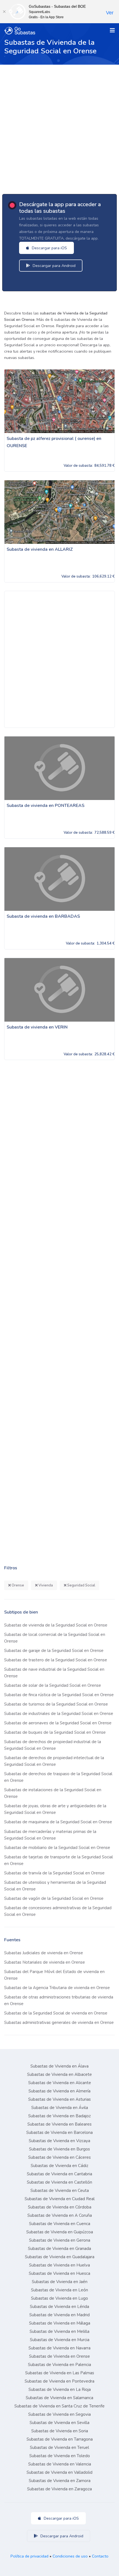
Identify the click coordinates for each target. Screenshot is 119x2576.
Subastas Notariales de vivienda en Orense (45, 1962)
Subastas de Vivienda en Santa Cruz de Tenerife (59, 2406)
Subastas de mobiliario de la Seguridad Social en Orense (57, 1848)
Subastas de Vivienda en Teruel (59, 2448)
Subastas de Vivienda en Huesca (59, 2273)
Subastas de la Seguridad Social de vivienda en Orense (56, 2013)
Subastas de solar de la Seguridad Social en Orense (53, 1685)
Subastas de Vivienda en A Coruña (60, 2215)
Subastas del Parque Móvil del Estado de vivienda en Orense (54, 1975)
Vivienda (45, 1585)
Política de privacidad (29, 2556)
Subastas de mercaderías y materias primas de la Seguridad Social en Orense (50, 1835)
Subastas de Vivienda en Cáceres (59, 2157)
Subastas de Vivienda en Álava (59, 2066)
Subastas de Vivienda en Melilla (59, 2331)
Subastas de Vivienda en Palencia (59, 2365)
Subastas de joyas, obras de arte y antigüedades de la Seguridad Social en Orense (55, 1809)
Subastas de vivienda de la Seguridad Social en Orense (56, 1625)
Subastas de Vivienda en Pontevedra (59, 2381)
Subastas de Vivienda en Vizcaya (59, 2141)
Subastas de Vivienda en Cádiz (59, 2166)
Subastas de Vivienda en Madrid (59, 2315)
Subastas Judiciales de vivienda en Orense (44, 1953)
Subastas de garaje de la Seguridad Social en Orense (54, 1651)
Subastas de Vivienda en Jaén (60, 2282)
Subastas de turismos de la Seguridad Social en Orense (56, 1704)
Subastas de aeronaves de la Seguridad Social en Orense (58, 1723)
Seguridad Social (81, 1585)
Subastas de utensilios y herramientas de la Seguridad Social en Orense (55, 1886)
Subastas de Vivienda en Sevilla (59, 2423)
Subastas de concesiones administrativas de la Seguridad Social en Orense (58, 1911)
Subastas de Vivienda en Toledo (60, 2456)
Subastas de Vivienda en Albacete (59, 2074)
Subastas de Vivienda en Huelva (59, 2265)
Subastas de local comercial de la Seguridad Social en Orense (55, 1638)
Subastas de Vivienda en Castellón (59, 2182)
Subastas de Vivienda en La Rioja (60, 2389)
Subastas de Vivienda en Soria (60, 2431)
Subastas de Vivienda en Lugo (59, 2298)
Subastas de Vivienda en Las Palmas (60, 2373)
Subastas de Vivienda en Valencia (60, 2464)
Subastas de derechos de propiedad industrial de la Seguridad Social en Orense (53, 1745)
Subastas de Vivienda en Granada (59, 2249)
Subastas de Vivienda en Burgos (59, 2149)
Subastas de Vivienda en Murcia (60, 2340)
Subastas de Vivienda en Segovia (59, 2414)
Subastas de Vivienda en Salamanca (59, 2398)
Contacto (100, 2556)
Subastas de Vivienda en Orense (59, 2356)
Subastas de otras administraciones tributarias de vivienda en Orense (59, 2000)
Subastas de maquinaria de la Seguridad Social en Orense (58, 1822)
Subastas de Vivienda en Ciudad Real (60, 2199)
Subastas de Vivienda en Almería (59, 2091)
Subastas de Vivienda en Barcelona (59, 2132)
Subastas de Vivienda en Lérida (59, 2307)
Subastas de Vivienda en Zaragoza (59, 2489)
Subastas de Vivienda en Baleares (59, 2124)
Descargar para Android (54, 266)
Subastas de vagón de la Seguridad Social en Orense (54, 1898)
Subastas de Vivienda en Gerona (60, 2240)
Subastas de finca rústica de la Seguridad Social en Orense (59, 1695)
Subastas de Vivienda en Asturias (59, 2099)
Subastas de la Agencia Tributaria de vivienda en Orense (57, 1988)
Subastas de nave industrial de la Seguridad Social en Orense (54, 1673)
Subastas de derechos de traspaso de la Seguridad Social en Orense (58, 1777)
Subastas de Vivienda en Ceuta (60, 2191)
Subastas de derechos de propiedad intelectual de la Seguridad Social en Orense (54, 1761)
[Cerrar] (4, 12)
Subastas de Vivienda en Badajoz (59, 2116)
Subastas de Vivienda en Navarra (59, 2348)
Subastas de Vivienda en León (59, 2290)
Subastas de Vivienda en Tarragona (60, 2439)
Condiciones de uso (70, 2556)
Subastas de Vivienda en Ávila (60, 2108)
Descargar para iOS (49, 248)
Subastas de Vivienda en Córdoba (60, 2207)
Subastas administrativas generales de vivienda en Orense (59, 2022)
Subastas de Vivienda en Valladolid (59, 2472)
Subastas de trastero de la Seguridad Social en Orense (56, 1660)
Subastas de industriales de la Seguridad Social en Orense (59, 1714)
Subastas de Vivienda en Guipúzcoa (60, 2232)
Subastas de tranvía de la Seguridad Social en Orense (54, 1873)
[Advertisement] (59, 127)
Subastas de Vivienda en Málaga (60, 2323)
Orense (17, 1585)
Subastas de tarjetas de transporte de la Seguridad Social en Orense (59, 1860)
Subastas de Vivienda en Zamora (60, 2481)
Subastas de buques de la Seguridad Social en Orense (55, 1732)
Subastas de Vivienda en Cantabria (59, 2174)
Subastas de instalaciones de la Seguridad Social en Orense (53, 1793)
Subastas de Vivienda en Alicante (60, 2083)
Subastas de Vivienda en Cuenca (60, 2224)
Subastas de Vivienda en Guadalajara (60, 2257)
